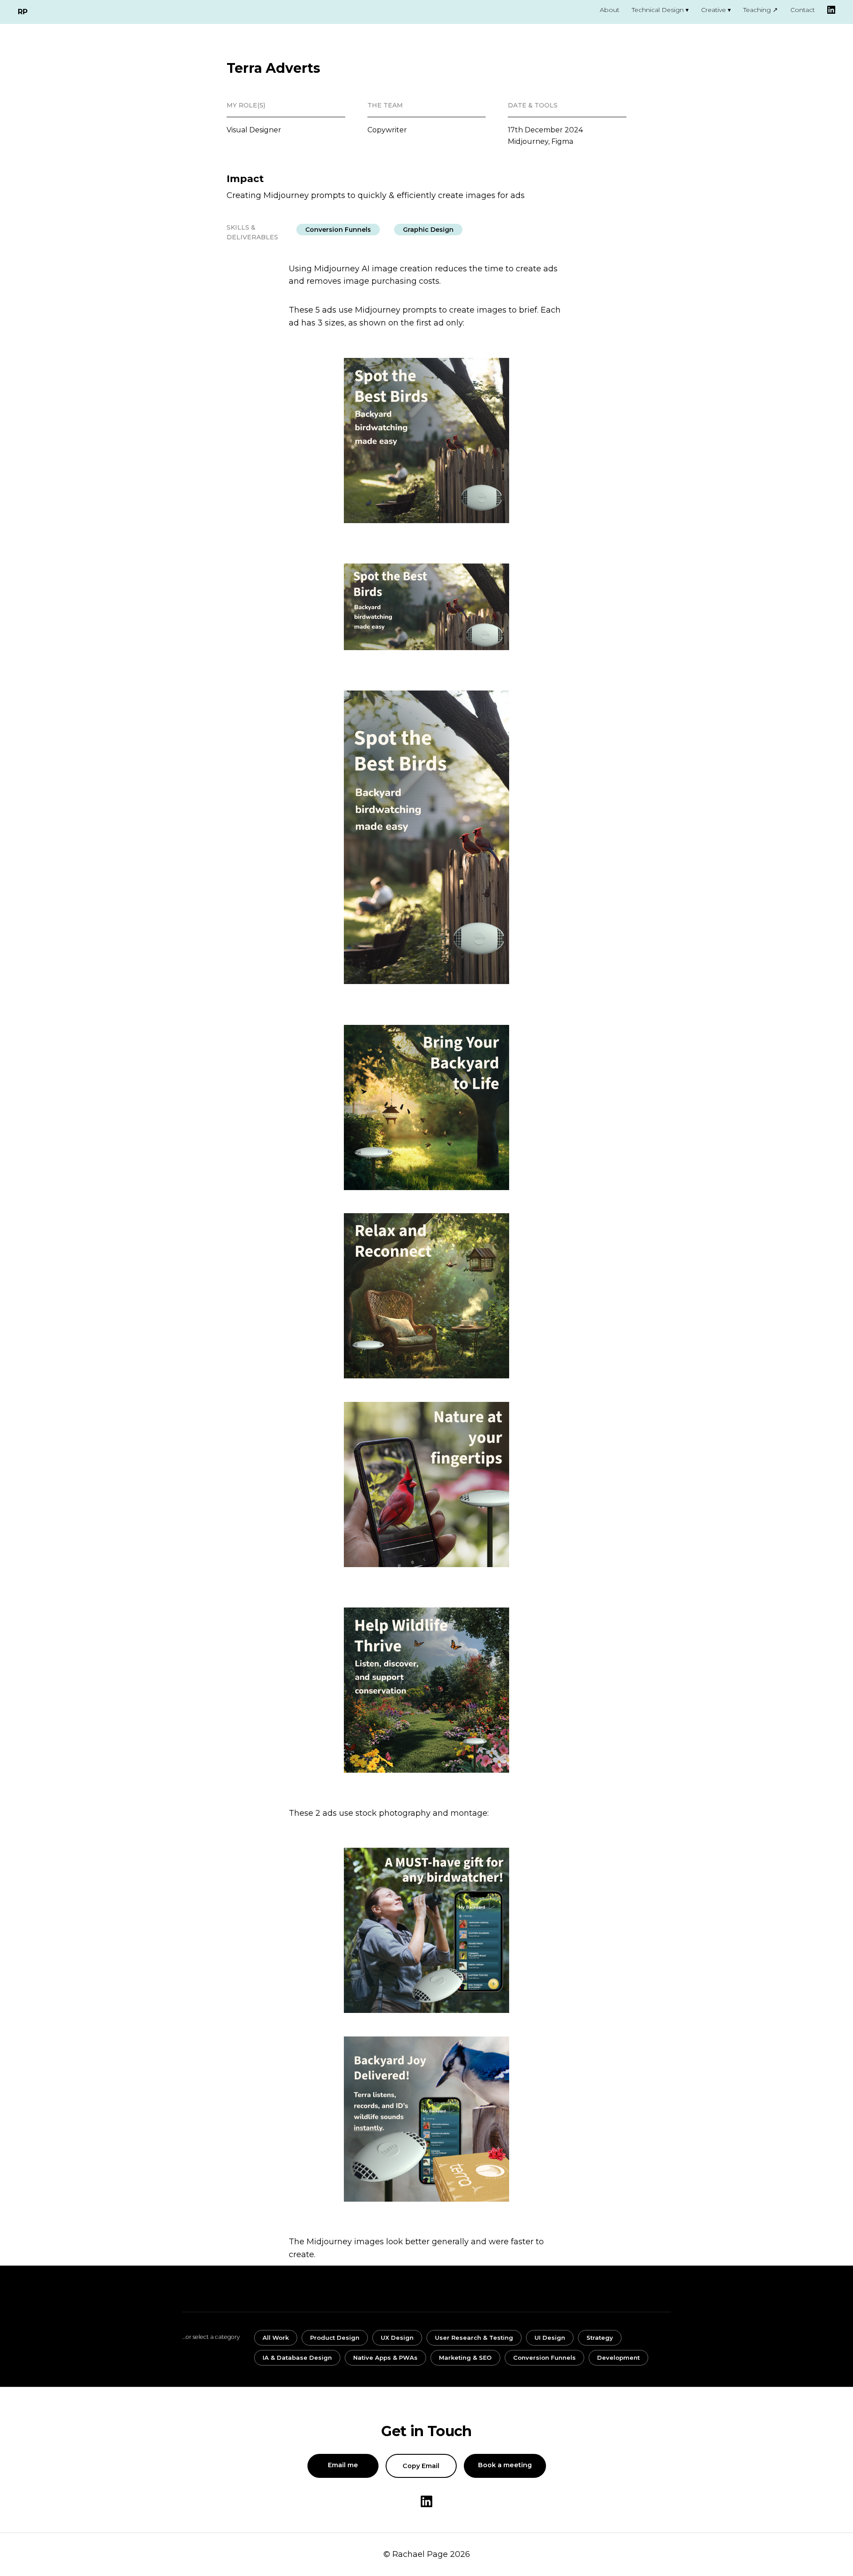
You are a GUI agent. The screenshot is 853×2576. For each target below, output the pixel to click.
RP (22, 12)
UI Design (550, 2338)
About (610, 10)
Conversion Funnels (338, 230)
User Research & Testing (474, 2338)
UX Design (397, 2338)
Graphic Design (428, 230)
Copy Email (421, 2466)
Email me (343, 2465)
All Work (276, 2338)
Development (618, 2358)
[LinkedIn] (831, 10)
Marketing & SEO (465, 2358)
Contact (803, 10)
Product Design (335, 2338)
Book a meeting (505, 2465)
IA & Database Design (297, 2358)
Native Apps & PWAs (385, 2358)
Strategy (600, 2338)
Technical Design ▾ (660, 10)
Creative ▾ (716, 10)
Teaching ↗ (761, 10)
